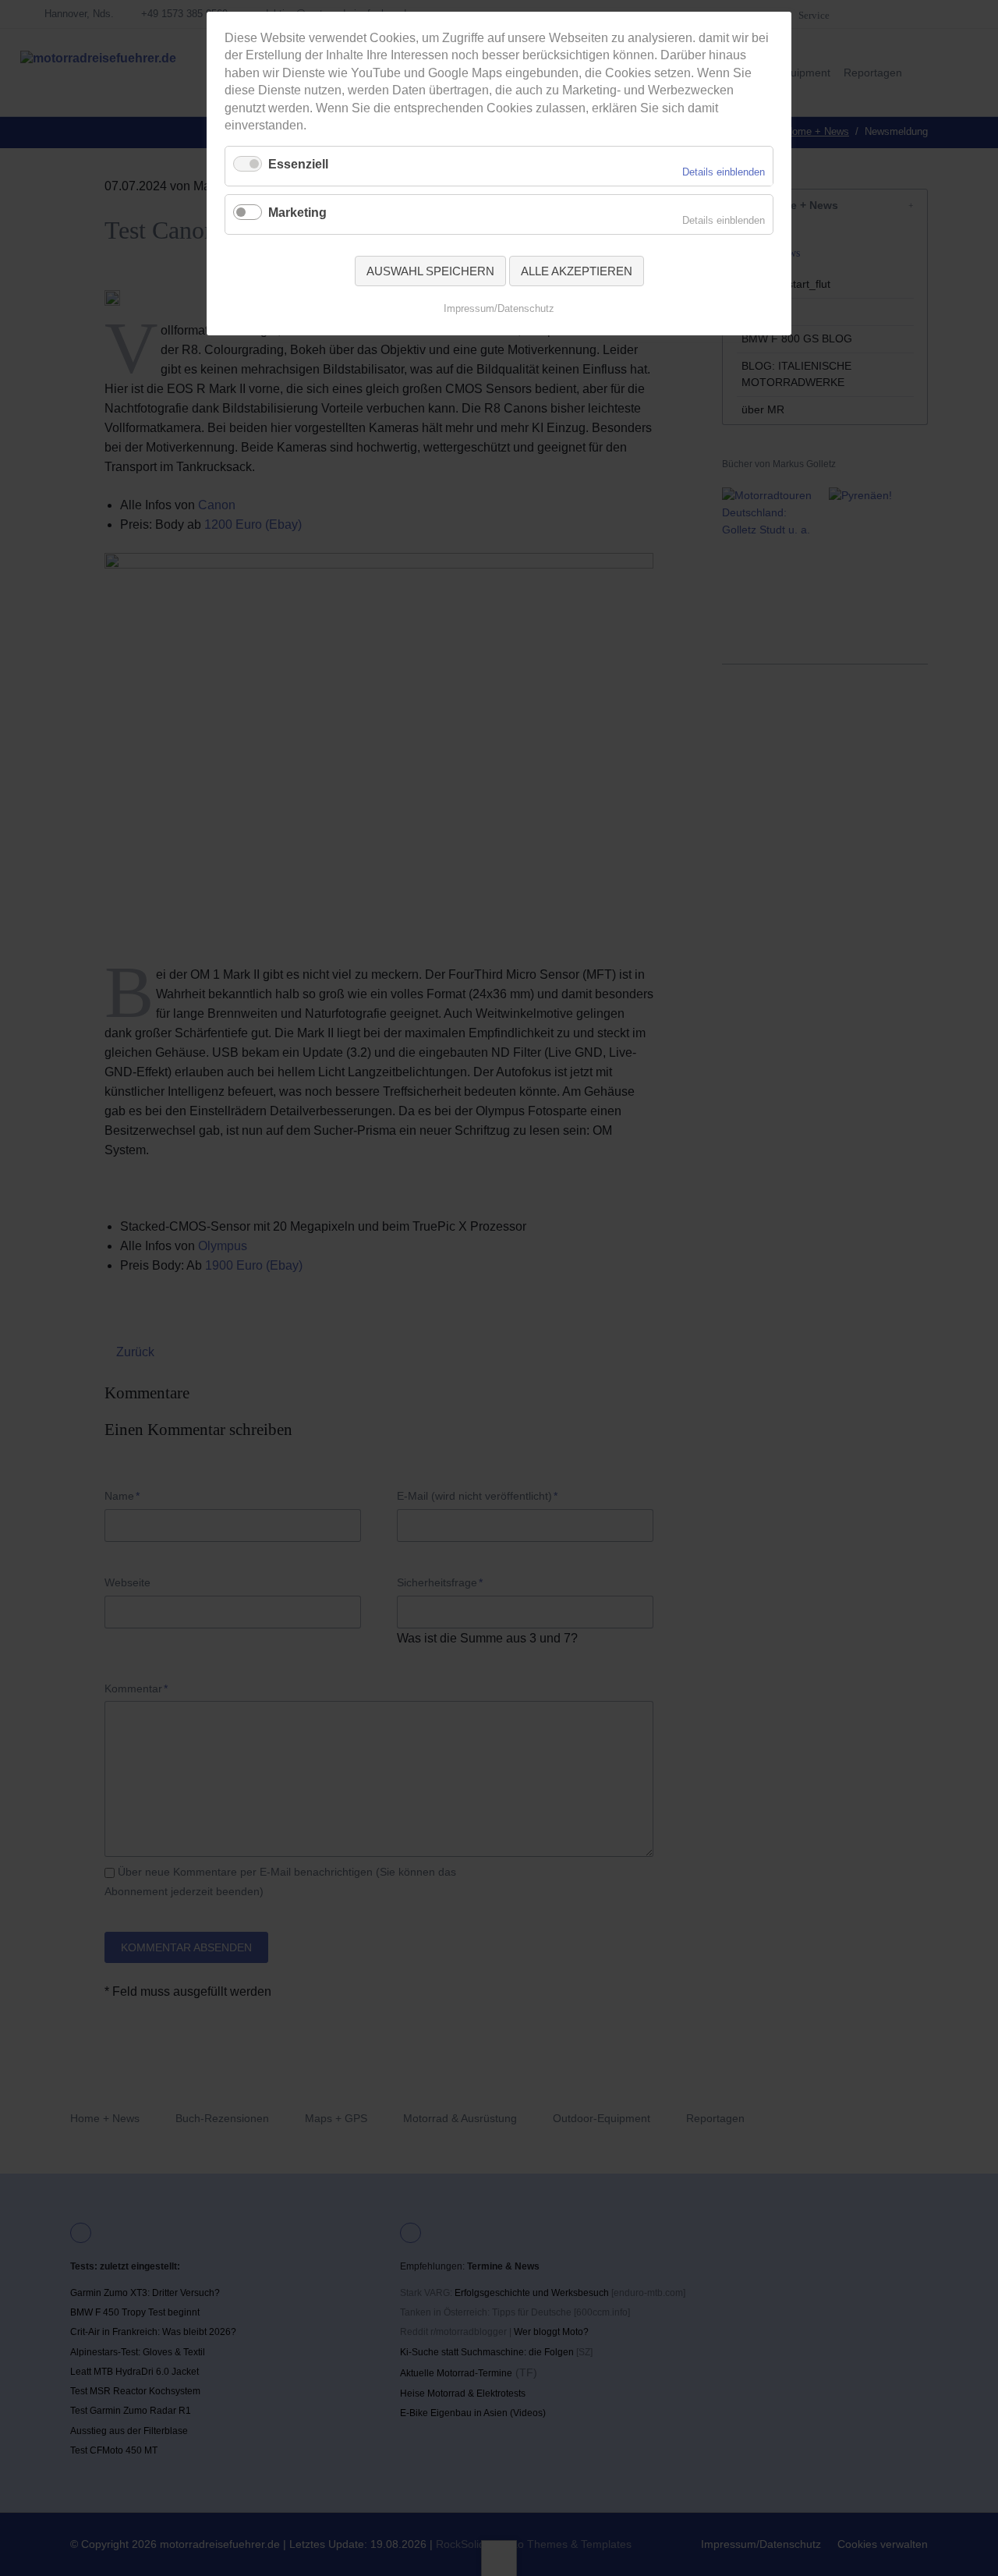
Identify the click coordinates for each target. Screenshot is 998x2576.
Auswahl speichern (430, 271)
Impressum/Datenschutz (499, 308)
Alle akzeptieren (577, 271)
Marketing (297, 213)
